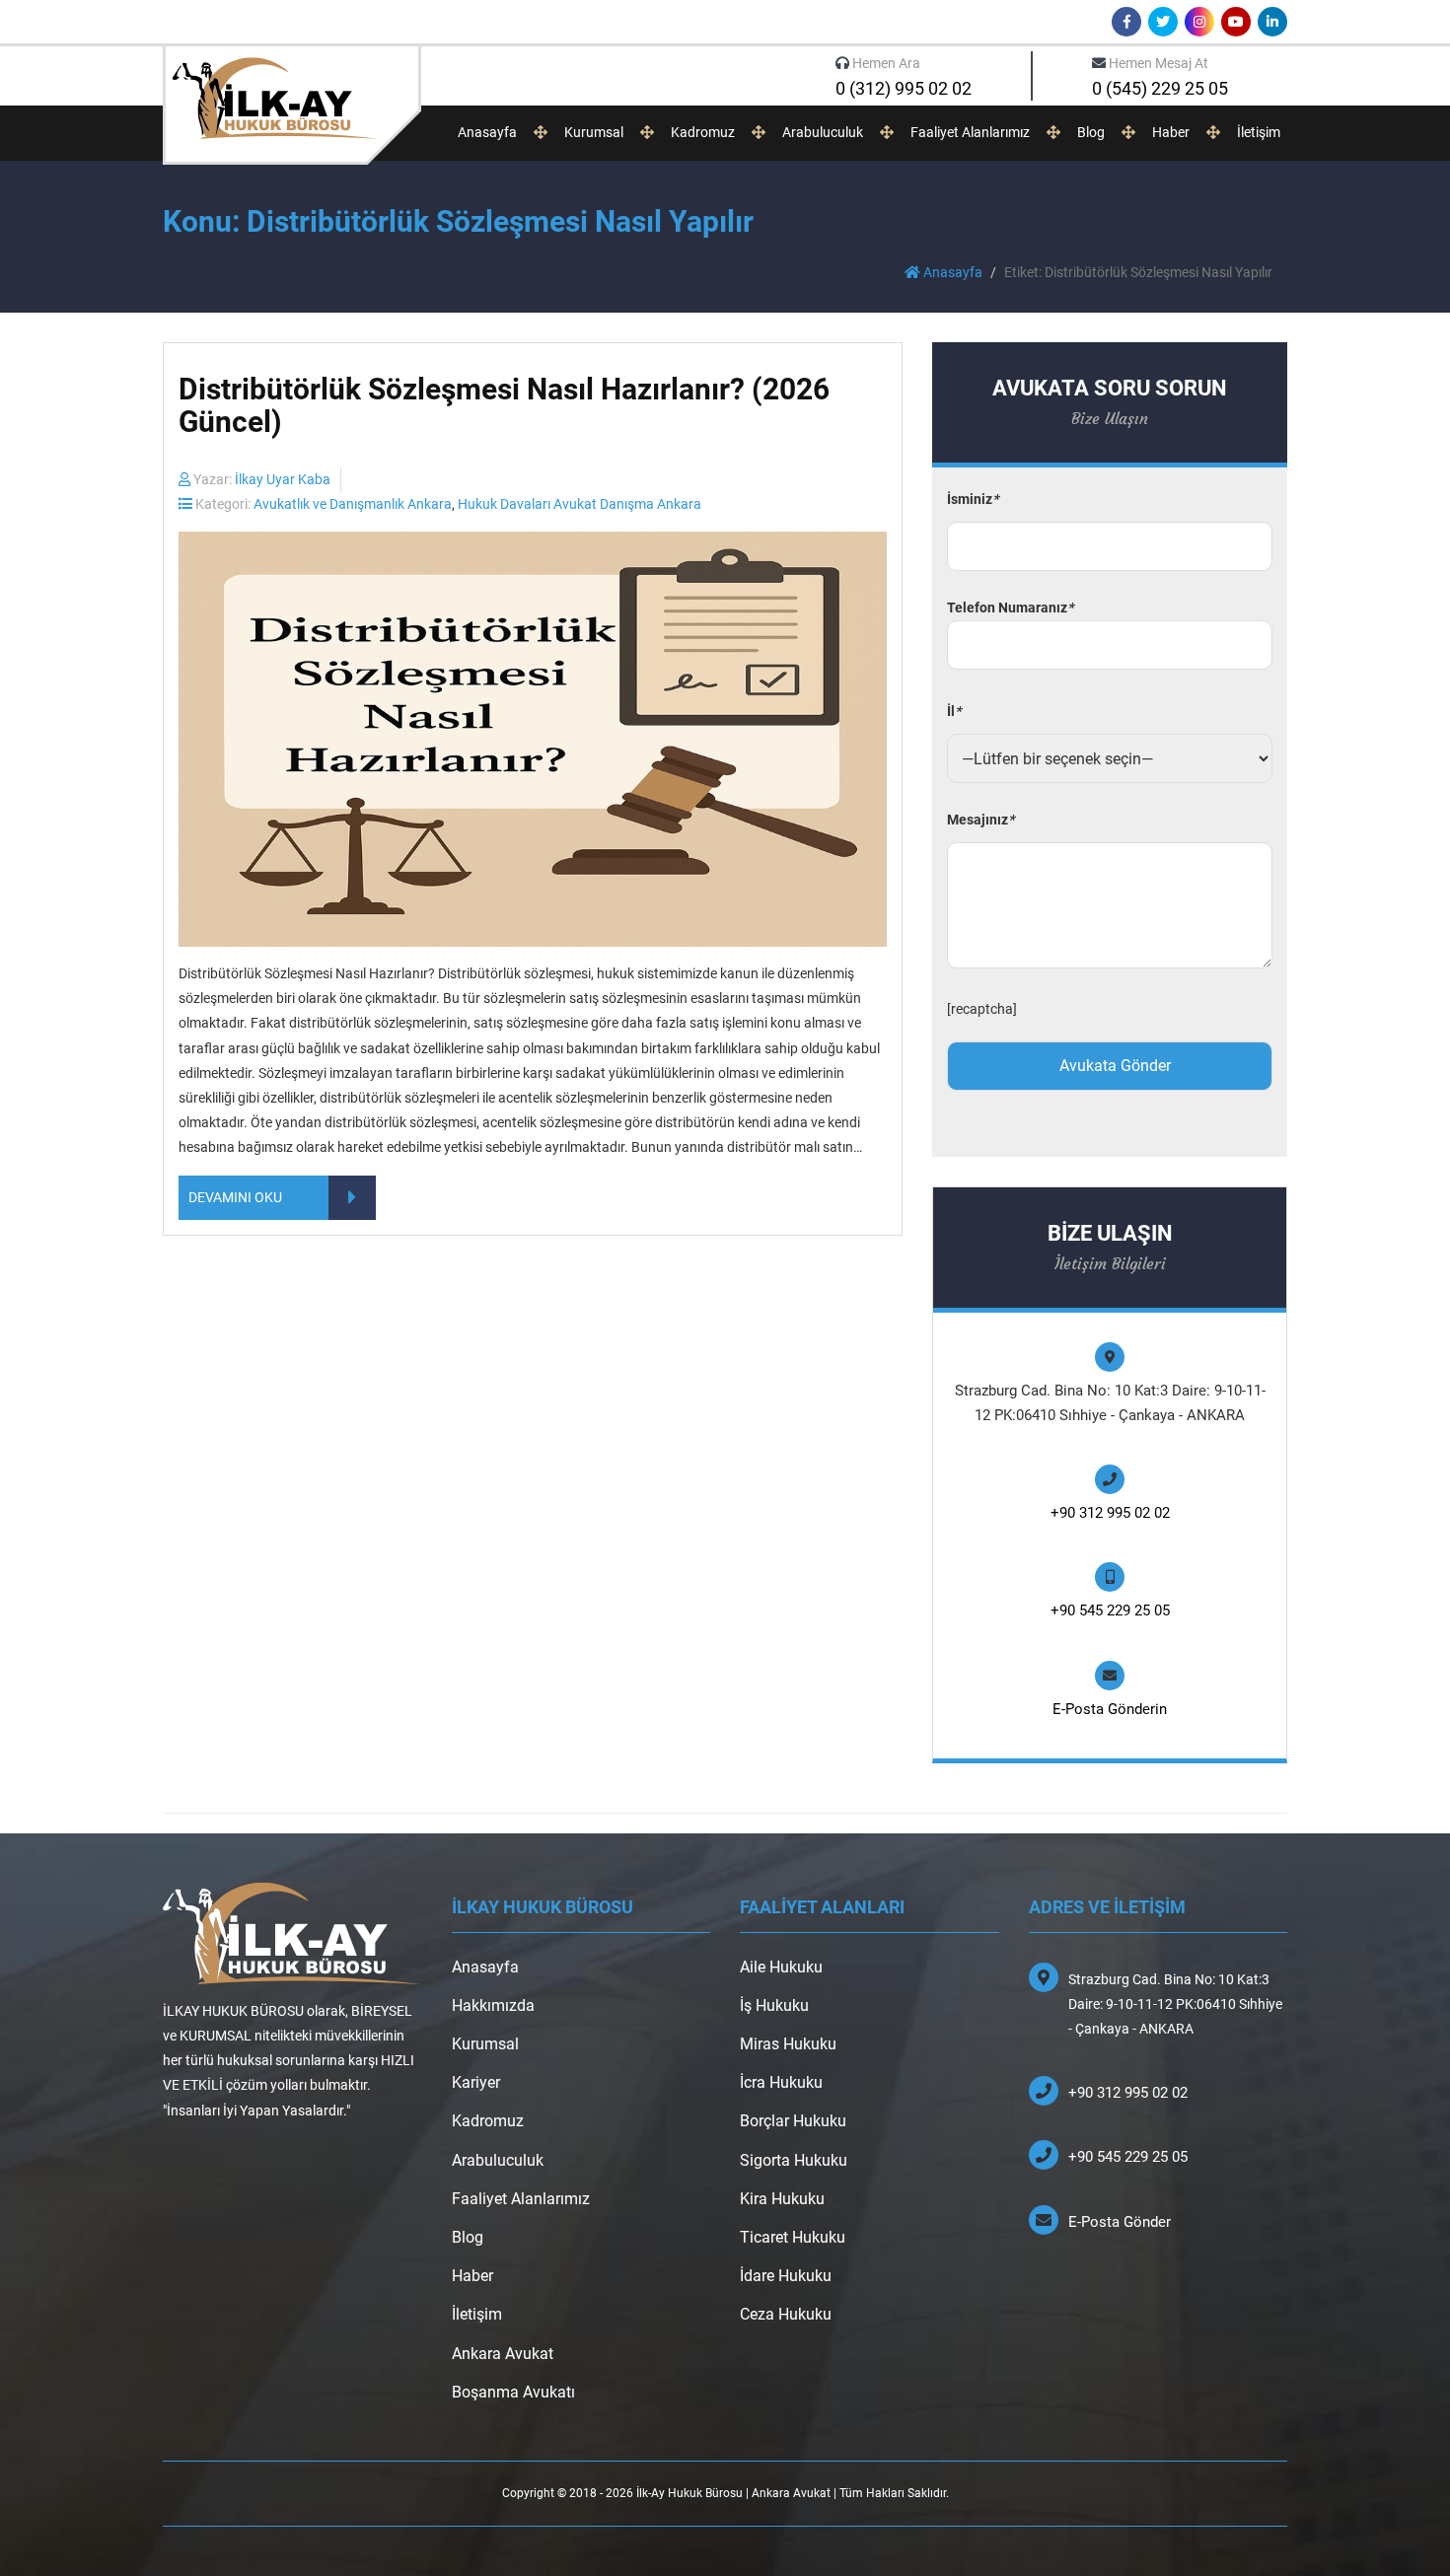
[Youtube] (1236, 22)
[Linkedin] (1272, 22)
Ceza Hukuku (786, 2314)
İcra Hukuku (781, 2082)
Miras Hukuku (788, 2044)
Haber (1171, 132)
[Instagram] (1199, 22)
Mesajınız (980, 820)
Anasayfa (487, 132)
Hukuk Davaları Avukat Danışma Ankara (580, 504)
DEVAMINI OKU (235, 1197)
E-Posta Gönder (1120, 2222)
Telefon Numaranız (1010, 608)
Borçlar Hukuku (793, 2121)
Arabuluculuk (823, 132)
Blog (1091, 132)
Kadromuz (703, 132)
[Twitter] (1163, 22)
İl (954, 711)
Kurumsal (594, 132)
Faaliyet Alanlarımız (970, 132)
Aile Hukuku (781, 1967)
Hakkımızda (493, 2005)
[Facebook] (1126, 22)
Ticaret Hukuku (793, 2237)
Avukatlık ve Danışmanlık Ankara (353, 504)
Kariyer (476, 2082)
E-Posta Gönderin (1110, 1709)
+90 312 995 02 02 (1110, 1513)
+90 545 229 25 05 (1110, 1610)
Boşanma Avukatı (513, 2392)
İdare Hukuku (786, 2276)
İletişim (1259, 132)
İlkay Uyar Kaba (283, 479)
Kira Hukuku (782, 2199)
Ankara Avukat (503, 2354)
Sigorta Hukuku (794, 2160)
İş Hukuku (774, 2005)
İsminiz (973, 499)
